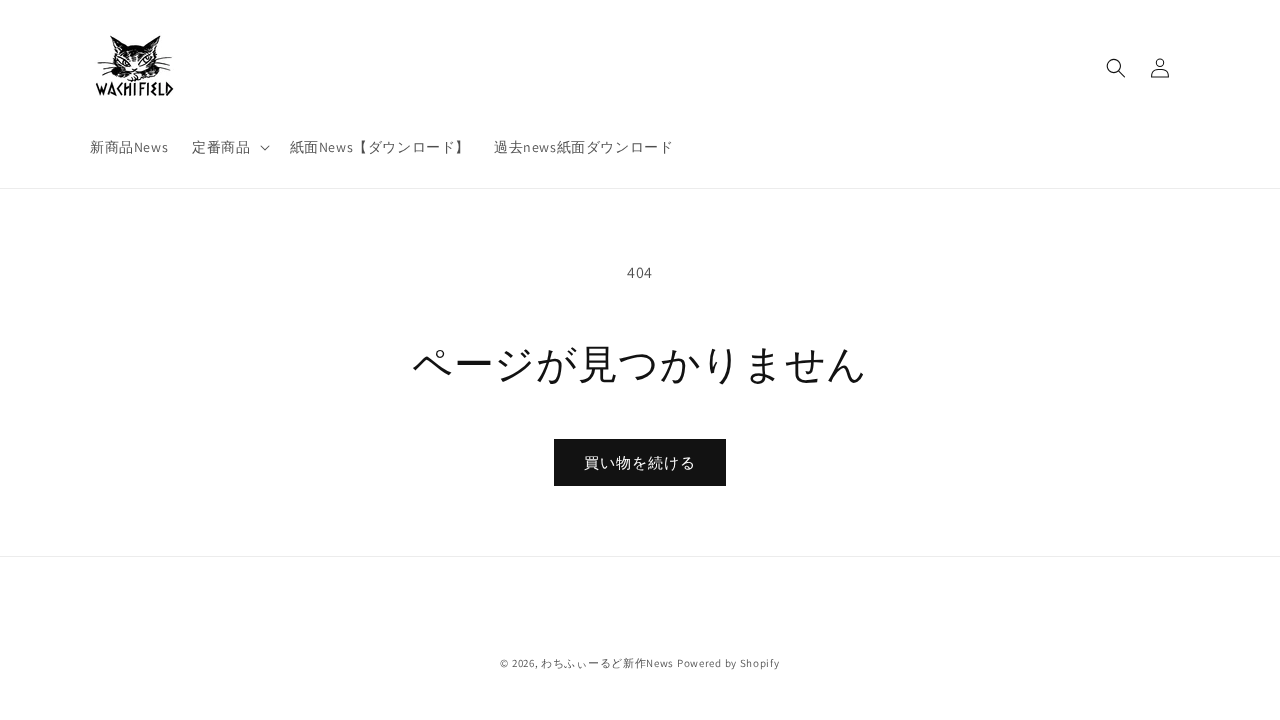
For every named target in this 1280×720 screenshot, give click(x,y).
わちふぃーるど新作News (607, 663)
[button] (228, 147)
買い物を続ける (640, 462)
